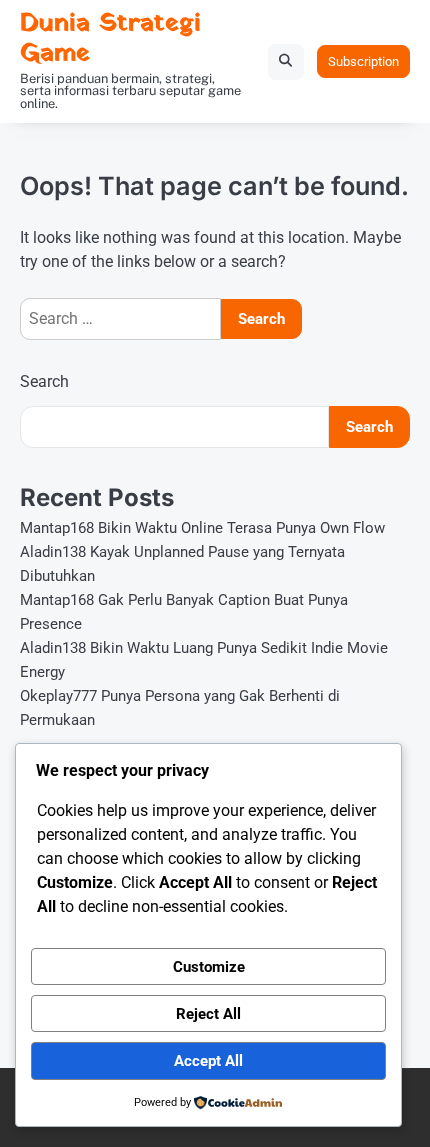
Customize (209, 967)
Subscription (363, 61)
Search (44, 381)
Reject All (208, 1014)
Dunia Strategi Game (110, 38)
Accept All (208, 1061)
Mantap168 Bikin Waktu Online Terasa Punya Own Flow (202, 528)
